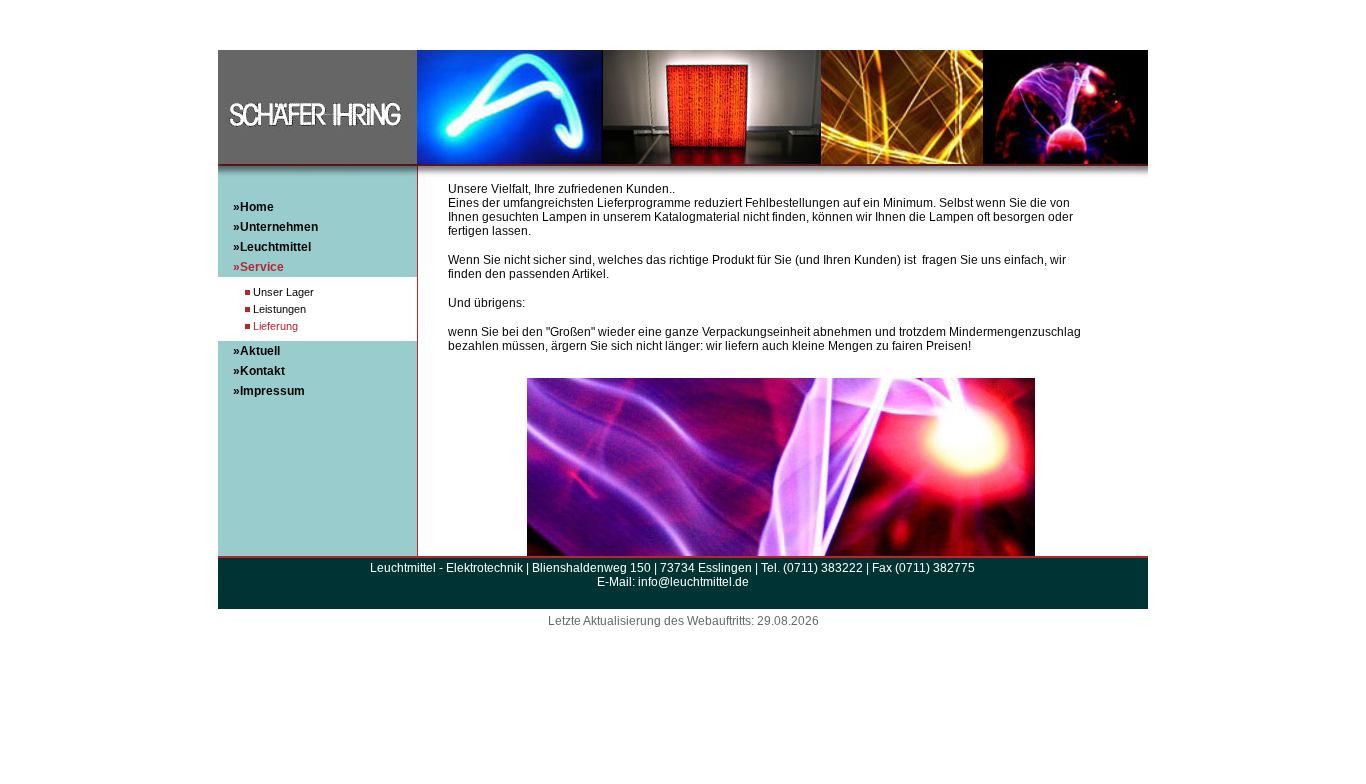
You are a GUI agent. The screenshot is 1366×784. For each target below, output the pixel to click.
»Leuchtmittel (272, 247)
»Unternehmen (275, 227)
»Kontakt (259, 371)
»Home (253, 207)
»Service (258, 267)
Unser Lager (283, 292)
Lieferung (275, 326)
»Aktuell (256, 351)
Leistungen (279, 309)
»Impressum (269, 391)
